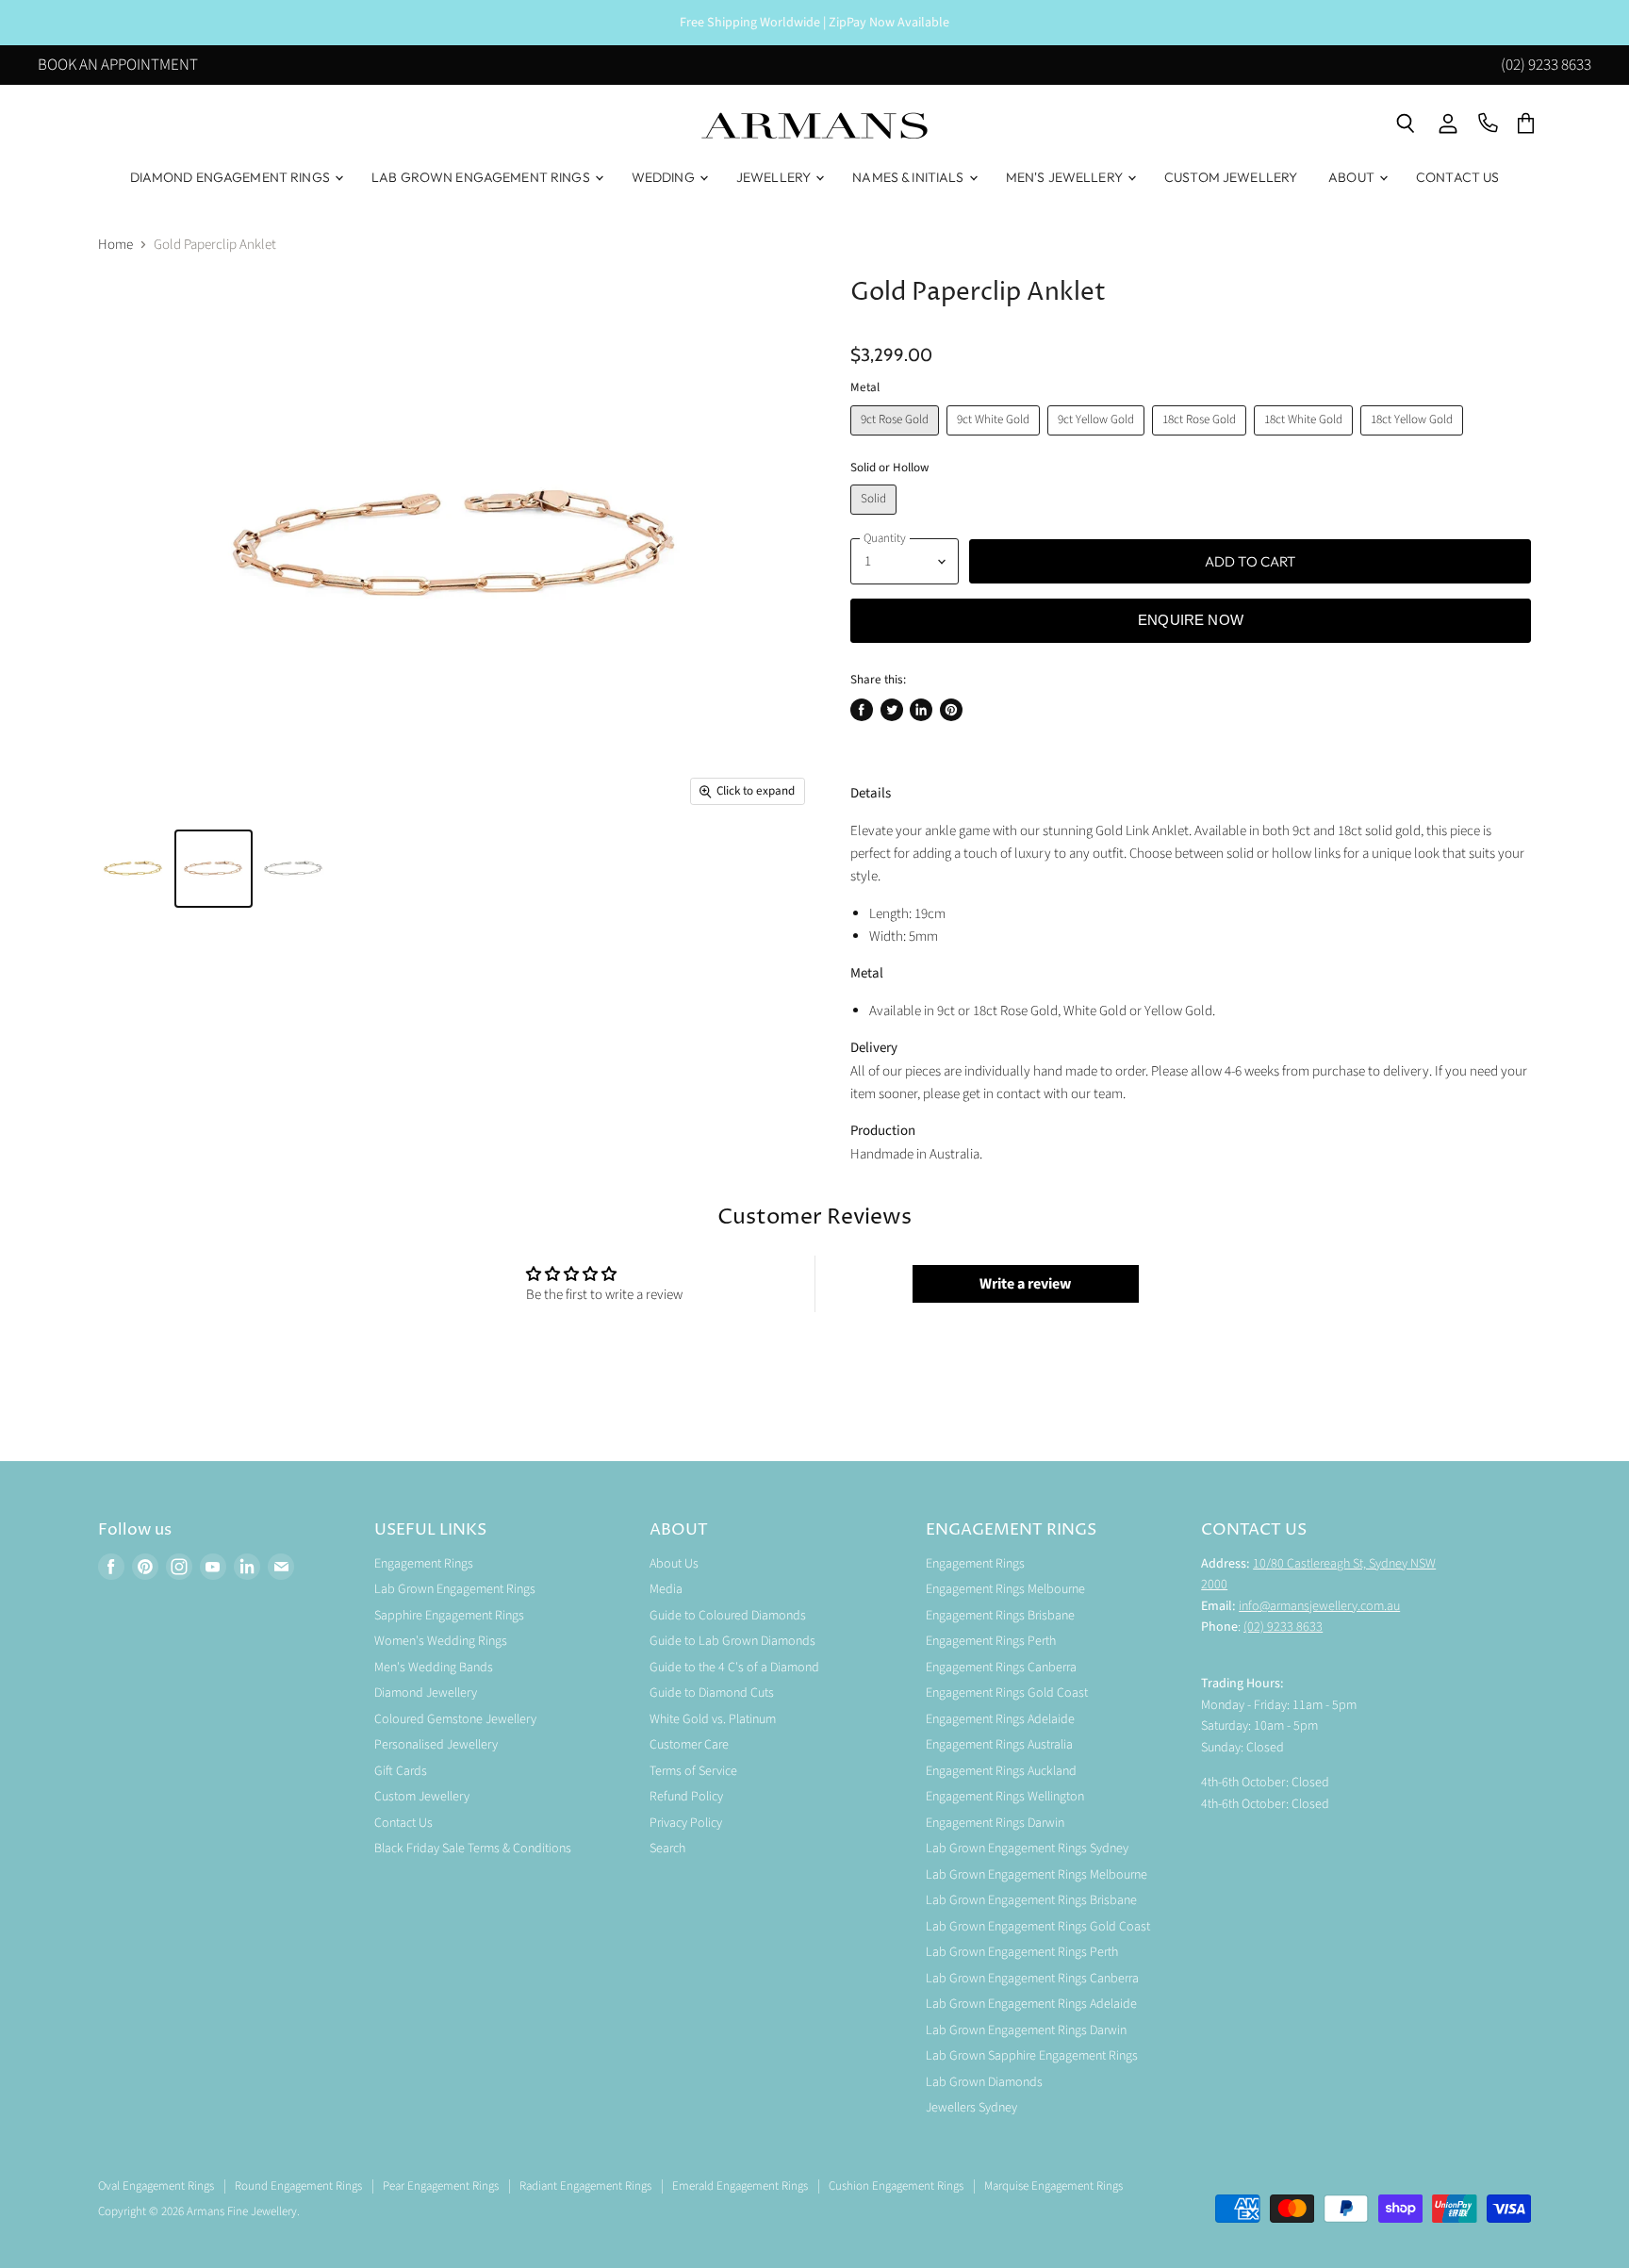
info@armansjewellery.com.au (1319, 1606)
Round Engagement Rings (298, 2186)
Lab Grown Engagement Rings (482, 177)
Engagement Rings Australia (999, 1745)
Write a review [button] (1025, 1284)
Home (115, 245)
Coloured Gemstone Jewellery (455, 1719)
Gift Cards (401, 1771)
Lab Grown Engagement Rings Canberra (1032, 1979)
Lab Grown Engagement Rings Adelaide (1031, 2004)
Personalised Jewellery (436, 1745)
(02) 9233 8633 (1546, 66)
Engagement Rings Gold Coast (1007, 1693)
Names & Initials (909, 177)
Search (667, 1849)
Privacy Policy (686, 1823)
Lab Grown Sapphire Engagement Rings (1032, 2056)
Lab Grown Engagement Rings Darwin (1026, 2030)
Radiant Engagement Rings (585, 2186)
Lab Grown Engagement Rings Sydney (1027, 1849)
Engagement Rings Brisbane (1000, 1616)
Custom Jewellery (1231, 177)
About (1353, 177)
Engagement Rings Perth (991, 1641)
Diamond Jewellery (426, 1693)
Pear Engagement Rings (441, 2186)
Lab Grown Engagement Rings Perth (1022, 1952)
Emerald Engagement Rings (740, 2186)
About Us (674, 1564)
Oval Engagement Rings (156, 2186)
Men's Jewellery (1066, 177)
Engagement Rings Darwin (995, 1823)
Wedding (665, 177)
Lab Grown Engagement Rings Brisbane (1031, 1900)
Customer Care (689, 1745)
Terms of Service (693, 1771)
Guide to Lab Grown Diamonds (732, 1641)
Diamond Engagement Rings (232, 177)
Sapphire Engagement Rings (449, 1616)
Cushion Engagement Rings (896, 2186)
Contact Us (1457, 177)
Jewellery (775, 177)
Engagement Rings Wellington (1005, 1797)
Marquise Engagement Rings (1053, 2186)
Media (666, 1589)
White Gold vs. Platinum (713, 1719)
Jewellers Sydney (971, 2108)
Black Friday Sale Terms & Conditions (473, 1849)
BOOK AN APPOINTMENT (118, 66)
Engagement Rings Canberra (1001, 1668)
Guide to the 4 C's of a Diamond (734, 1668)
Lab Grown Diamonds (984, 2082)
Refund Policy (686, 1797)
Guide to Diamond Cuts (712, 1693)
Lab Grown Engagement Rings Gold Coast (1038, 1927)
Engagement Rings (424, 1564)
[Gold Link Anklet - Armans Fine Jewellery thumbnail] (133, 869)
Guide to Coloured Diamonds (728, 1616)
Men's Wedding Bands (434, 1668)
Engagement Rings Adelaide (1000, 1719)
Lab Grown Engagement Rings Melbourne (1037, 1875)
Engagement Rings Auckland (1001, 1771)
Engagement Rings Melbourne (1005, 1589)
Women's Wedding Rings (441, 1641)
